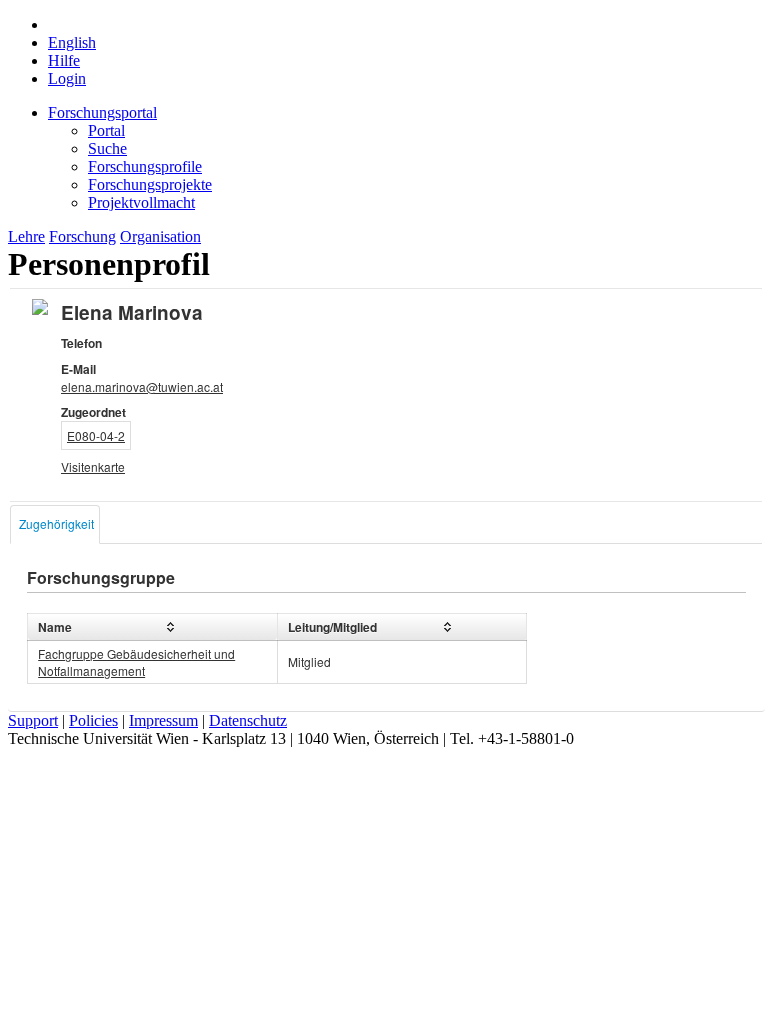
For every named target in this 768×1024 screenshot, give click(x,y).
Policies (93, 720)
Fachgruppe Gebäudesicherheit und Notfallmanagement (136, 662)
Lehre (26, 236)
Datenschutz (248, 720)
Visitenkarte (93, 466)
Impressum (163, 720)
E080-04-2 (96, 435)
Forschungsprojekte (150, 184)
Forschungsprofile (145, 166)
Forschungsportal (102, 112)
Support (33, 720)
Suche (107, 148)
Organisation (160, 236)
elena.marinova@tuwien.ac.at (142, 386)
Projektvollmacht (141, 202)
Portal (106, 130)
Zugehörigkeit (56, 523)
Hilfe (64, 60)
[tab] (55, 524)
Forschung (82, 236)
